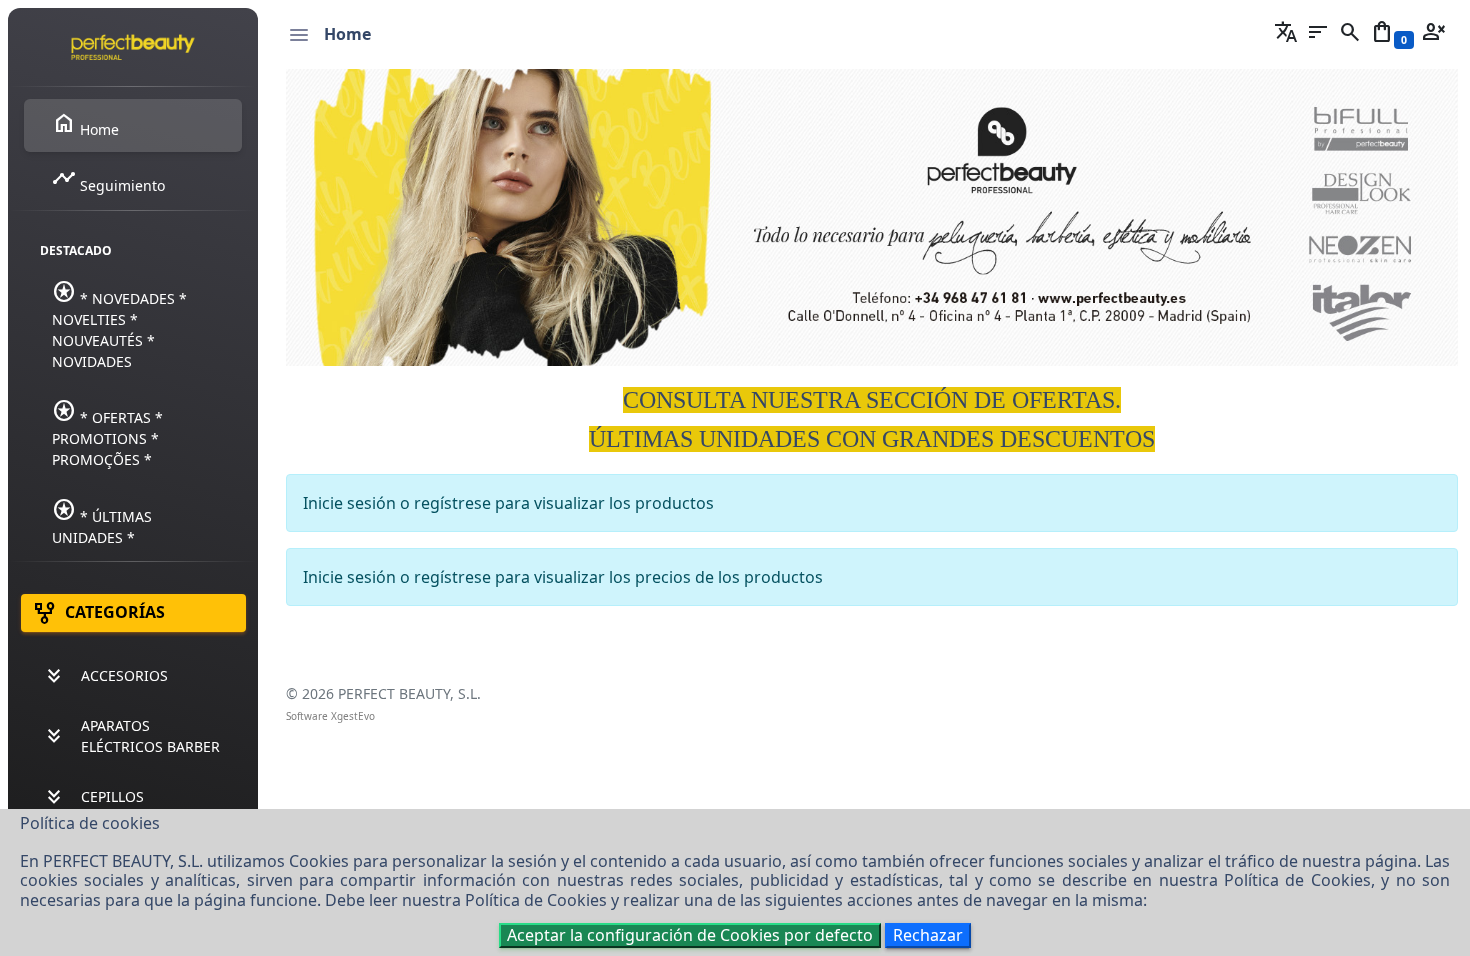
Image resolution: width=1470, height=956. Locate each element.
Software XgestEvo (330, 716)
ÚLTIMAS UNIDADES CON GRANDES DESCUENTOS (872, 439)
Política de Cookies (1297, 880)
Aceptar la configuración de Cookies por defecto (690, 935)
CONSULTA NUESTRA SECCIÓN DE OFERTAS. (872, 400)
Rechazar (928, 935)
